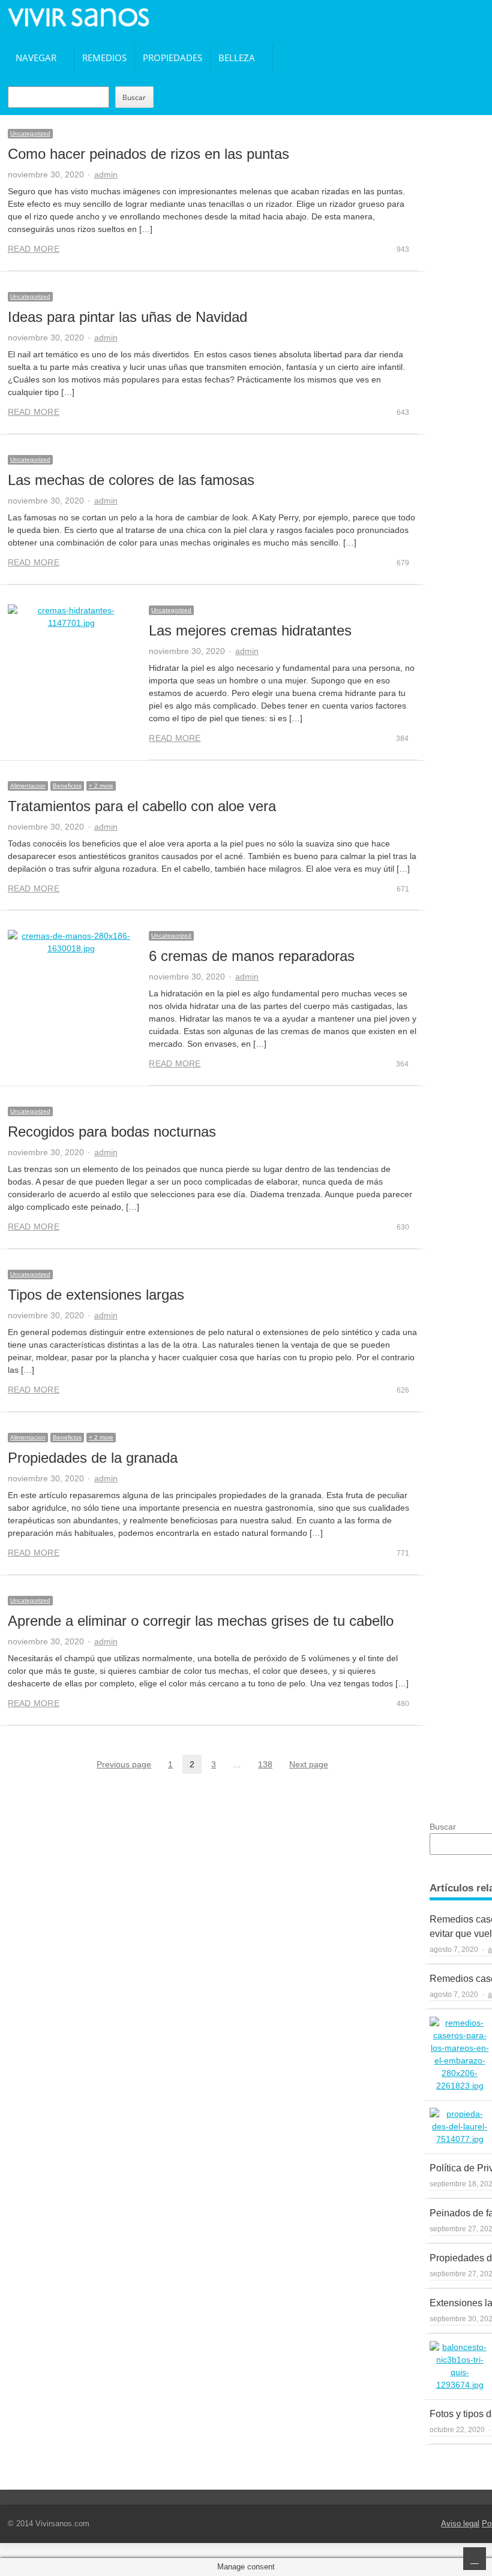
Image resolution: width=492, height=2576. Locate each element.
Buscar (134, 97)
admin (106, 174)
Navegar (36, 58)
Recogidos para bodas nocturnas (112, 1132)
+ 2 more (101, 786)
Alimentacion (28, 786)
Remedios (104, 58)
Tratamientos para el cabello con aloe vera (142, 806)
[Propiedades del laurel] (460, 2127)
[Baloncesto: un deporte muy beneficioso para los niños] (460, 2366)
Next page (309, 1764)
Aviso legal (460, 2524)
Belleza (237, 58)
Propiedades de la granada (93, 1458)
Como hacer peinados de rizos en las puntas (148, 154)
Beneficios (67, 786)
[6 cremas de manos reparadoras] (71, 942)
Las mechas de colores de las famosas (131, 480)
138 (269, 1765)
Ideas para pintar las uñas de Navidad (127, 317)
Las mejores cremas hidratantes (250, 630)
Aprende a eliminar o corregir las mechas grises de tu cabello (201, 1621)
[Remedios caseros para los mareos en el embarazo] (460, 2054)
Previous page (124, 1764)
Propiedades (172, 58)
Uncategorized (30, 133)
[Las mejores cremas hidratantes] (71, 617)
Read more (34, 249)
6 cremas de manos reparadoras (252, 956)
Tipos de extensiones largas (96, 1295)
